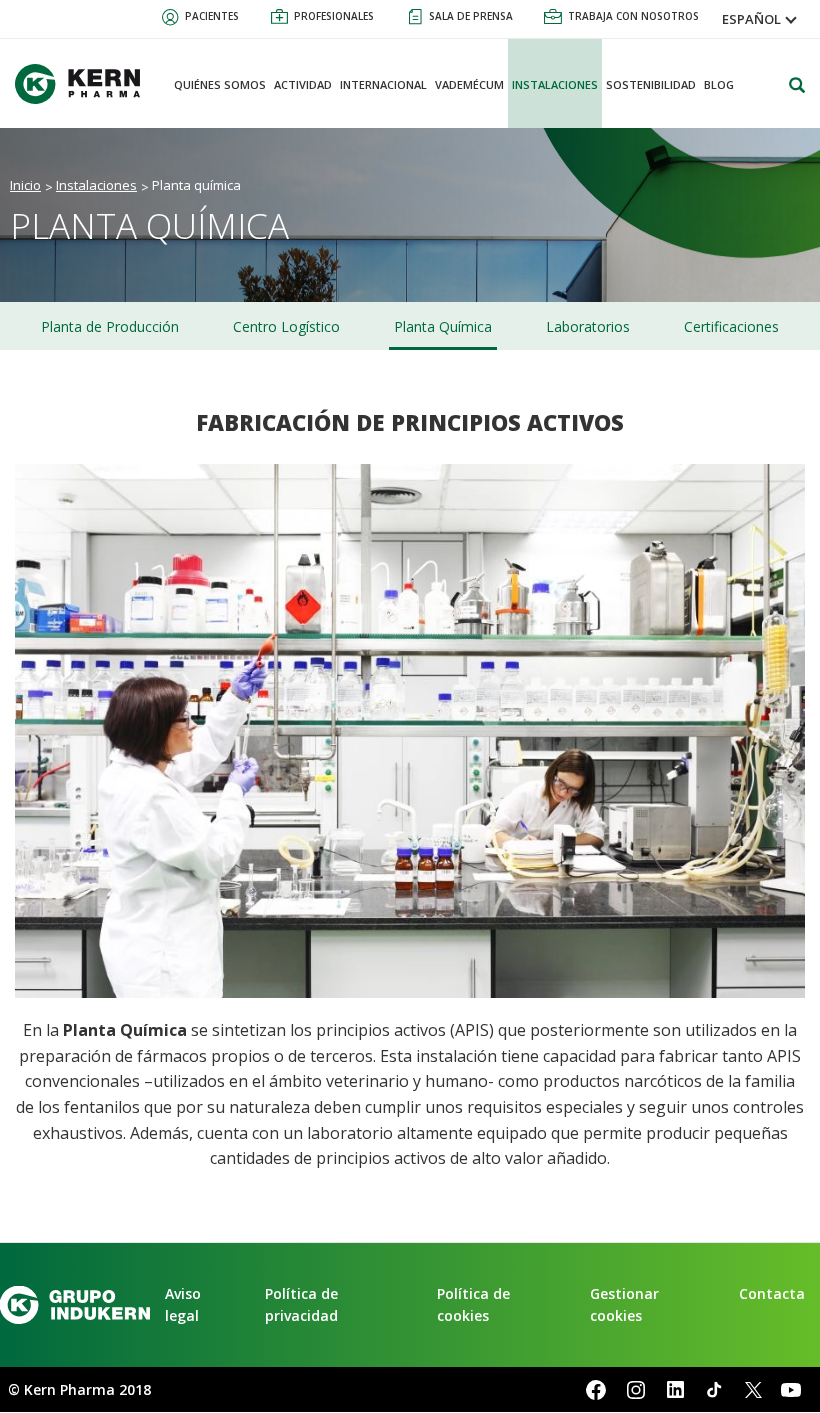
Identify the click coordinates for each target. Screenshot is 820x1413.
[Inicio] (85, 84)
